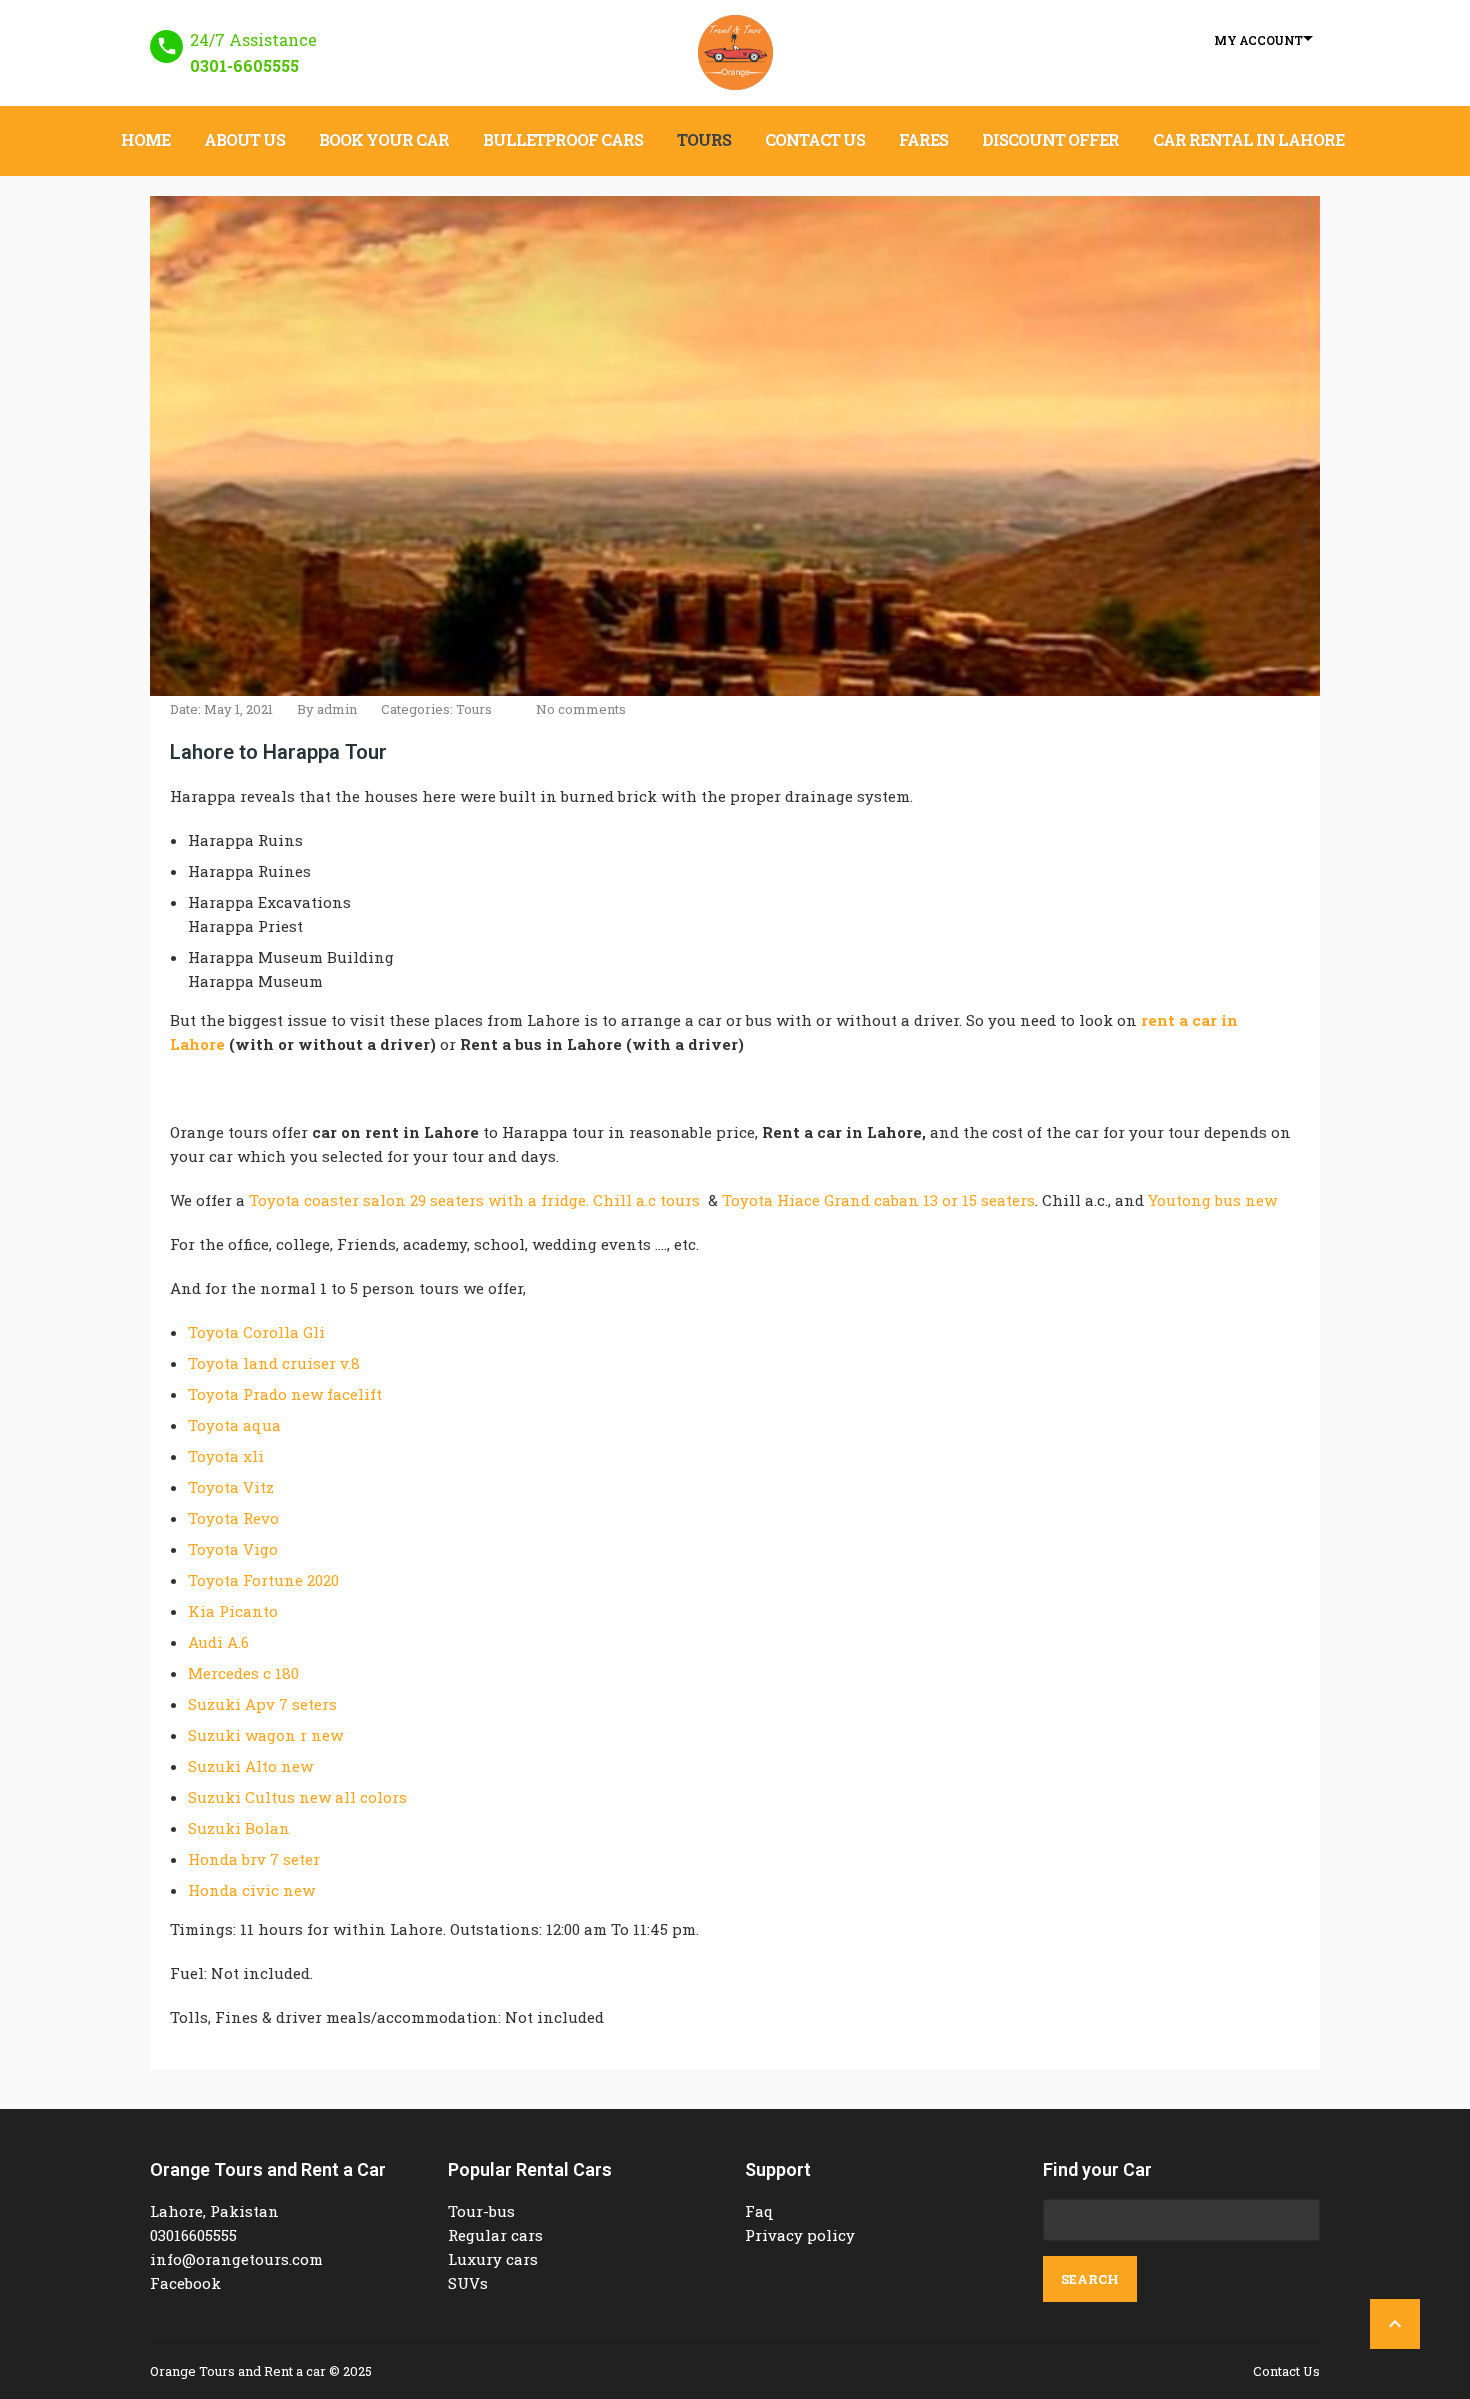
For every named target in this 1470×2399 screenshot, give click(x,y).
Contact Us (815, 139)
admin (337, 709)
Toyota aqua (234, 1425)
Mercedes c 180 (243, 1673)
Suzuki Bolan (239, 1828)
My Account (1258, 40)
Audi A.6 (218, 1642)
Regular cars (495, 2235)
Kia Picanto (233, 1611)
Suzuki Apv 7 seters (262, 1704)
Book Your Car (384, 139)
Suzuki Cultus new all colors (297, 1797)
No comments (581, 709)
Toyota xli (226, 1456)
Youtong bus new (1212, 1200)
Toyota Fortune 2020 (263, 1580)
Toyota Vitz (231, 1487)
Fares (923, 139)
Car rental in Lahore (1248, 139)
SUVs (468, 2283)
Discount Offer (1050, 139)
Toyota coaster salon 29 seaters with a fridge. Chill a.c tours (474, 1200)
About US (244, 139)
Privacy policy (800, 2235)
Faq (759, 2211)
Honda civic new (251, 1890)
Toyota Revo (233, 1518)
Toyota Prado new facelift (285, 1394)
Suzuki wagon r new (265, 1735)
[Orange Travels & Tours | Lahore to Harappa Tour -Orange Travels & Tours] (735, 52)
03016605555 (193, 2235)
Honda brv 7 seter (254, 1859)
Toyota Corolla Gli (256, 1332)
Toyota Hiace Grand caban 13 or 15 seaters (878, 1200)
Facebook (185, 2283)
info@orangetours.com (236, 2259)
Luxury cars (493, 2259)
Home (145, 139)
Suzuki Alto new (250, 1766)
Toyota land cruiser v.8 (274, 1363)
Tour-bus (481, 2211)
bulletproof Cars (563, 139)
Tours (704, 139)
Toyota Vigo (233, 1549)
